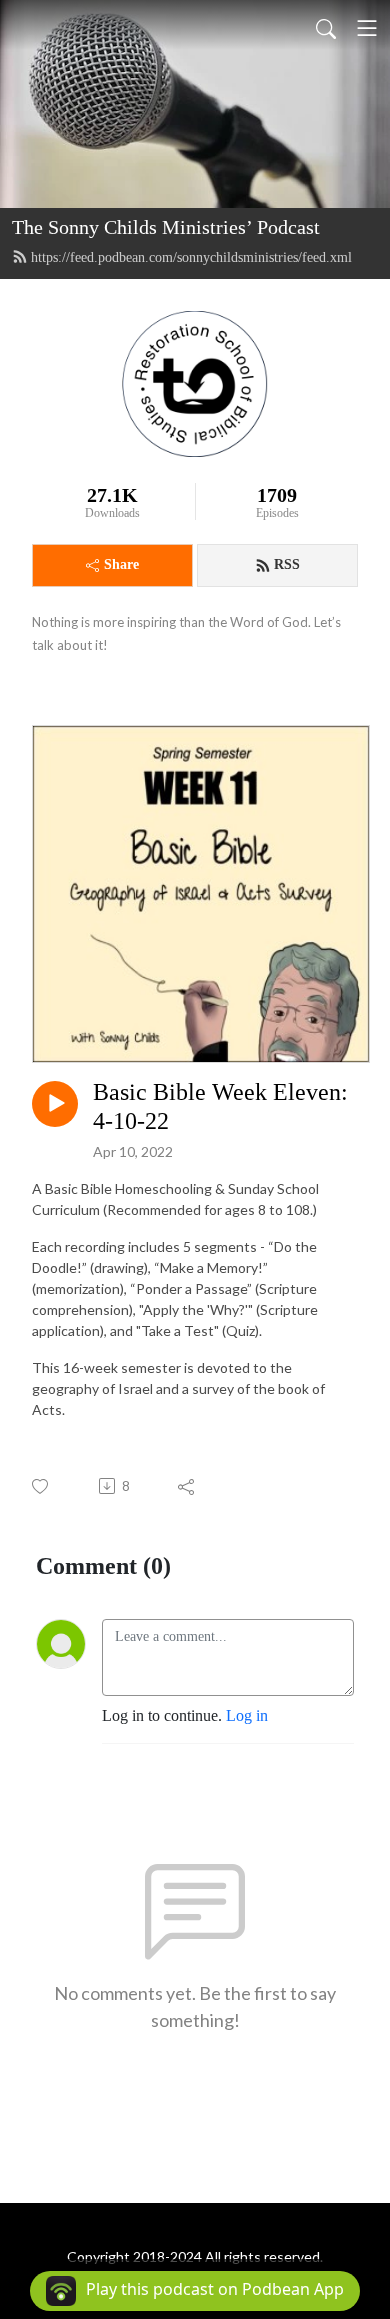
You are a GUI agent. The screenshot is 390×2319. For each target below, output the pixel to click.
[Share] (187, 1486)
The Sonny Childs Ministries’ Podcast (166, 227)
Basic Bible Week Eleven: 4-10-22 (220, 1106)
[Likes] (41, 1486)
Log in (247, 1715)
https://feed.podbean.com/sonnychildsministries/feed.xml (191, 257)
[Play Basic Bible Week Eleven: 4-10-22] (55, 1104)
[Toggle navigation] (367, 28)
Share (121, 564)
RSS (287, 564)
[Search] (326, 28)
